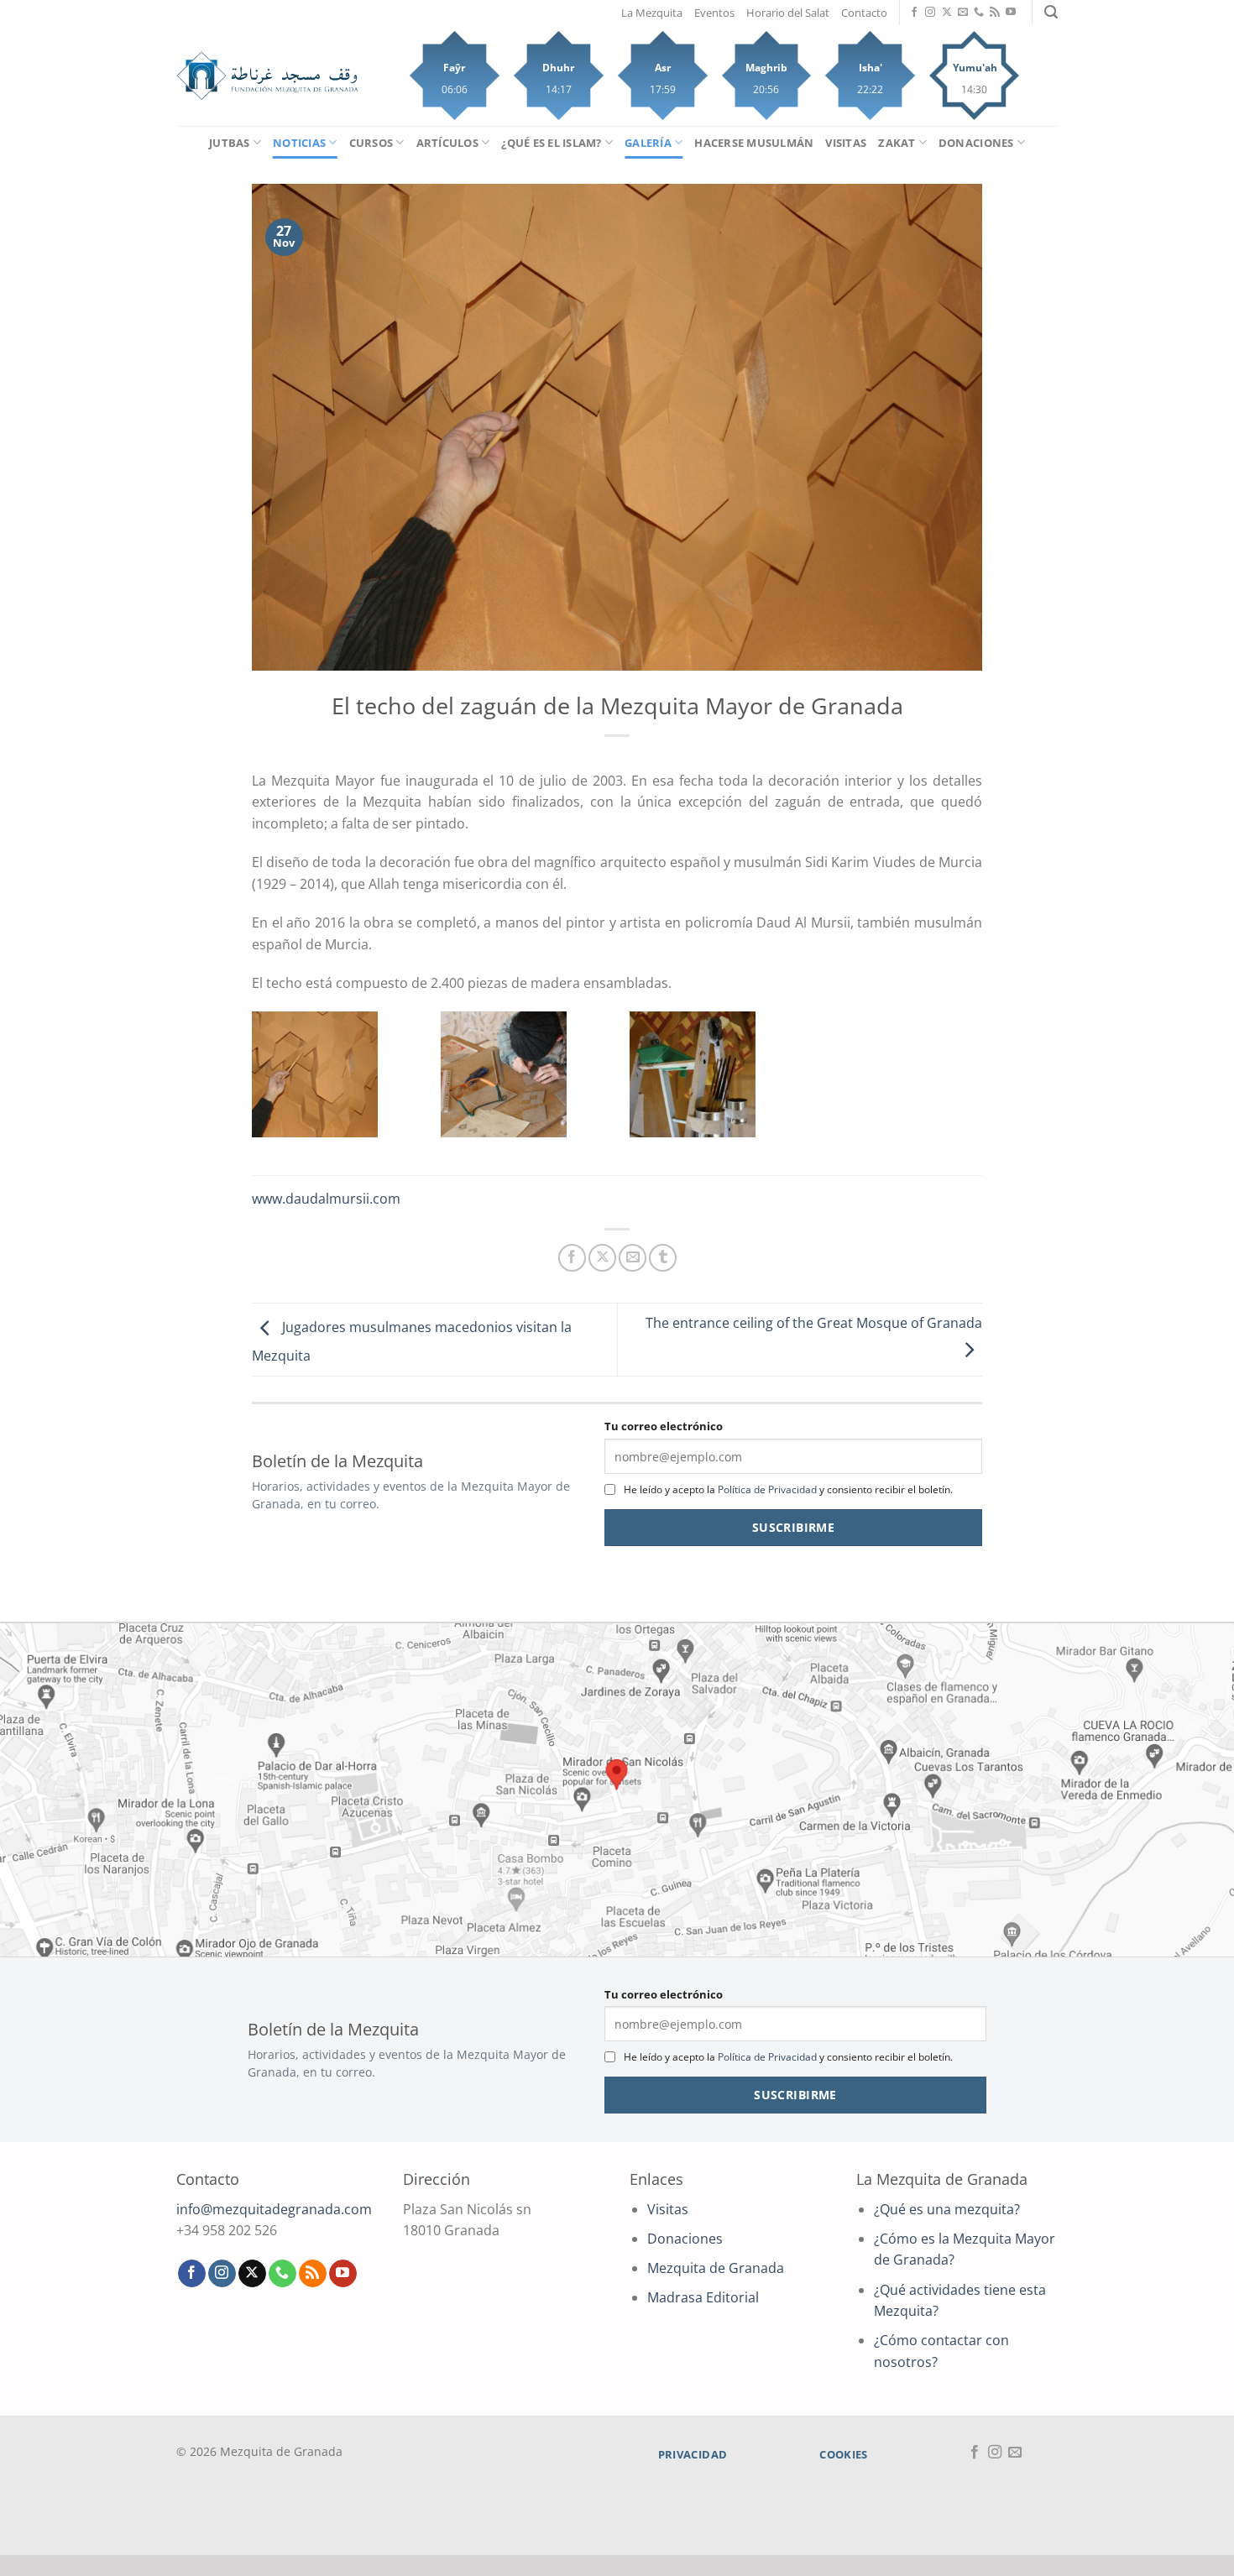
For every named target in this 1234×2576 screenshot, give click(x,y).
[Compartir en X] (602, 1258)
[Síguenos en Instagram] (930, 13)
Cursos (371, 143)
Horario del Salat (788, 13)
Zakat (897, 143)
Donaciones (976, 143)
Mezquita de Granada (716, 2268)
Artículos (447, 143)
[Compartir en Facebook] (572, 1258)
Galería (648, 143)
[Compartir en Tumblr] (663, 1258)
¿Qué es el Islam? (551, 143)
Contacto (864, 13)
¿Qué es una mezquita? (947, 2209)
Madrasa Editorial (703, 2297)
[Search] (1051, 12)
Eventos (714, 13)
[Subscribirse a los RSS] (995, 13)
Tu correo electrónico (664, 1426)
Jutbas (230, 143)
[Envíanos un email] (963, 13)
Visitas (846, 143)
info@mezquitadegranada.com (274, 2209)
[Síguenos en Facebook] (914, 13)
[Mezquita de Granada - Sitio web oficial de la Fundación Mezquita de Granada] (267, 76)
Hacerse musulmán (754, 143)
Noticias (299, 143)
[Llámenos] (979, 13)
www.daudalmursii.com (326, 1199)
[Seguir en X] (947, 13)
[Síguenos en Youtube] (1011, 13)
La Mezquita (652, 13)
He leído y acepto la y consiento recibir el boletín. (788, 1489)
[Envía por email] (633, 1258)
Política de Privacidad (767, 1489)
